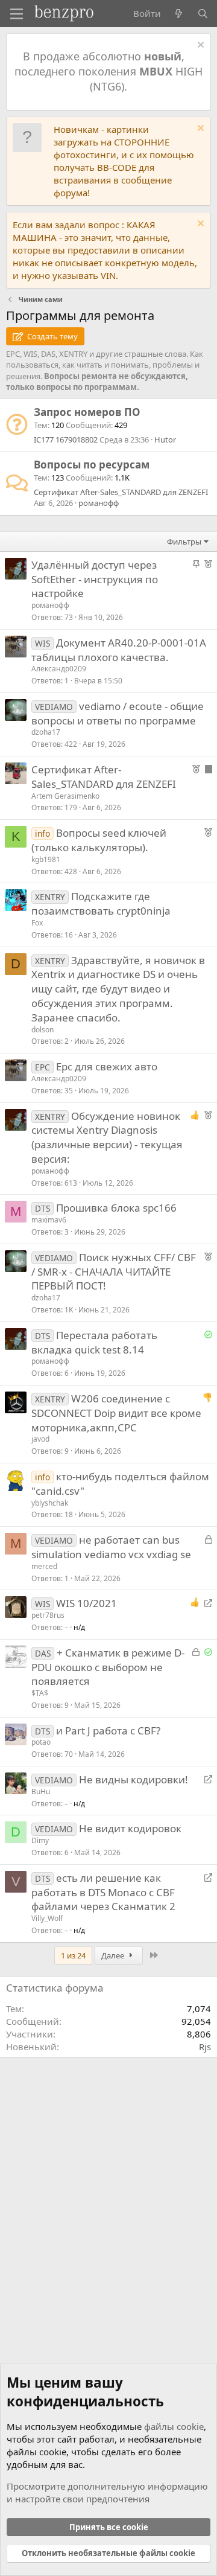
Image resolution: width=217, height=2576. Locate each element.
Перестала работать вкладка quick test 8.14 (94, 1342)
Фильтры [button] (184, 542)
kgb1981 (46, 859)
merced (44, 1566)
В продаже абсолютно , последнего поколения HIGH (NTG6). (108, 71)
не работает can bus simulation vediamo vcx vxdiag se (111, 1547)
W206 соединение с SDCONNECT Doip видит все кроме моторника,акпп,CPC (116, 1413)
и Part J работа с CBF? (108, 1731)
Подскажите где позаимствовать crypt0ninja (101, 903)
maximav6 (49, 1220)
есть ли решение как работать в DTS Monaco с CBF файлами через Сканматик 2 (103, 1892)
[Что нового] (179, 14)
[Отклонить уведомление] (199, 46)
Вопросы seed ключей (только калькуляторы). (99, 840)
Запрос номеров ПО (87, 412)
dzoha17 (46, 732)
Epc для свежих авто (107, 1066)
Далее (114, 1955)
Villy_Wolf (47, 1918)
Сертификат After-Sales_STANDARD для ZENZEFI (121, 492)
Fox (37, 923)
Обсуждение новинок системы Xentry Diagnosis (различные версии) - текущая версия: (107, 1137)
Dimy (40, 1840)
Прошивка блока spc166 (116, 1208)
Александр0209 (59, 669)
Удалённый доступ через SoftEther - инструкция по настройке (95, 579)
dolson (42, 1030)
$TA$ (40, 1693)
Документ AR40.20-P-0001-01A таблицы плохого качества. (119, 650)
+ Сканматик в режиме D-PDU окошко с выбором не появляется (108, 1667)
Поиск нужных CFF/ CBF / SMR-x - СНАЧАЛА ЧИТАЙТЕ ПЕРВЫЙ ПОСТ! (114, 1272)
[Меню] (17, 14)
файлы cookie (174, 2426)
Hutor (165, 439)
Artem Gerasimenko (65, 796)
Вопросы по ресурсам (92, 465)
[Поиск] (203, 14)
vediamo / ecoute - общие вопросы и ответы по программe (118, 713)
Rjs (205, 2047)
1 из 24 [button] (73, 1955)
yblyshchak (50, 1503)
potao (41, 1742)
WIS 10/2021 (86, 1603)
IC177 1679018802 (66, 439)
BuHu (41, 1791)
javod (40, 1439)
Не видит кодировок (130, 1828)
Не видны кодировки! (134, 1779)
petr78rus (48, 1615)
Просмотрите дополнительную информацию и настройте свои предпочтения (107, 2492)
